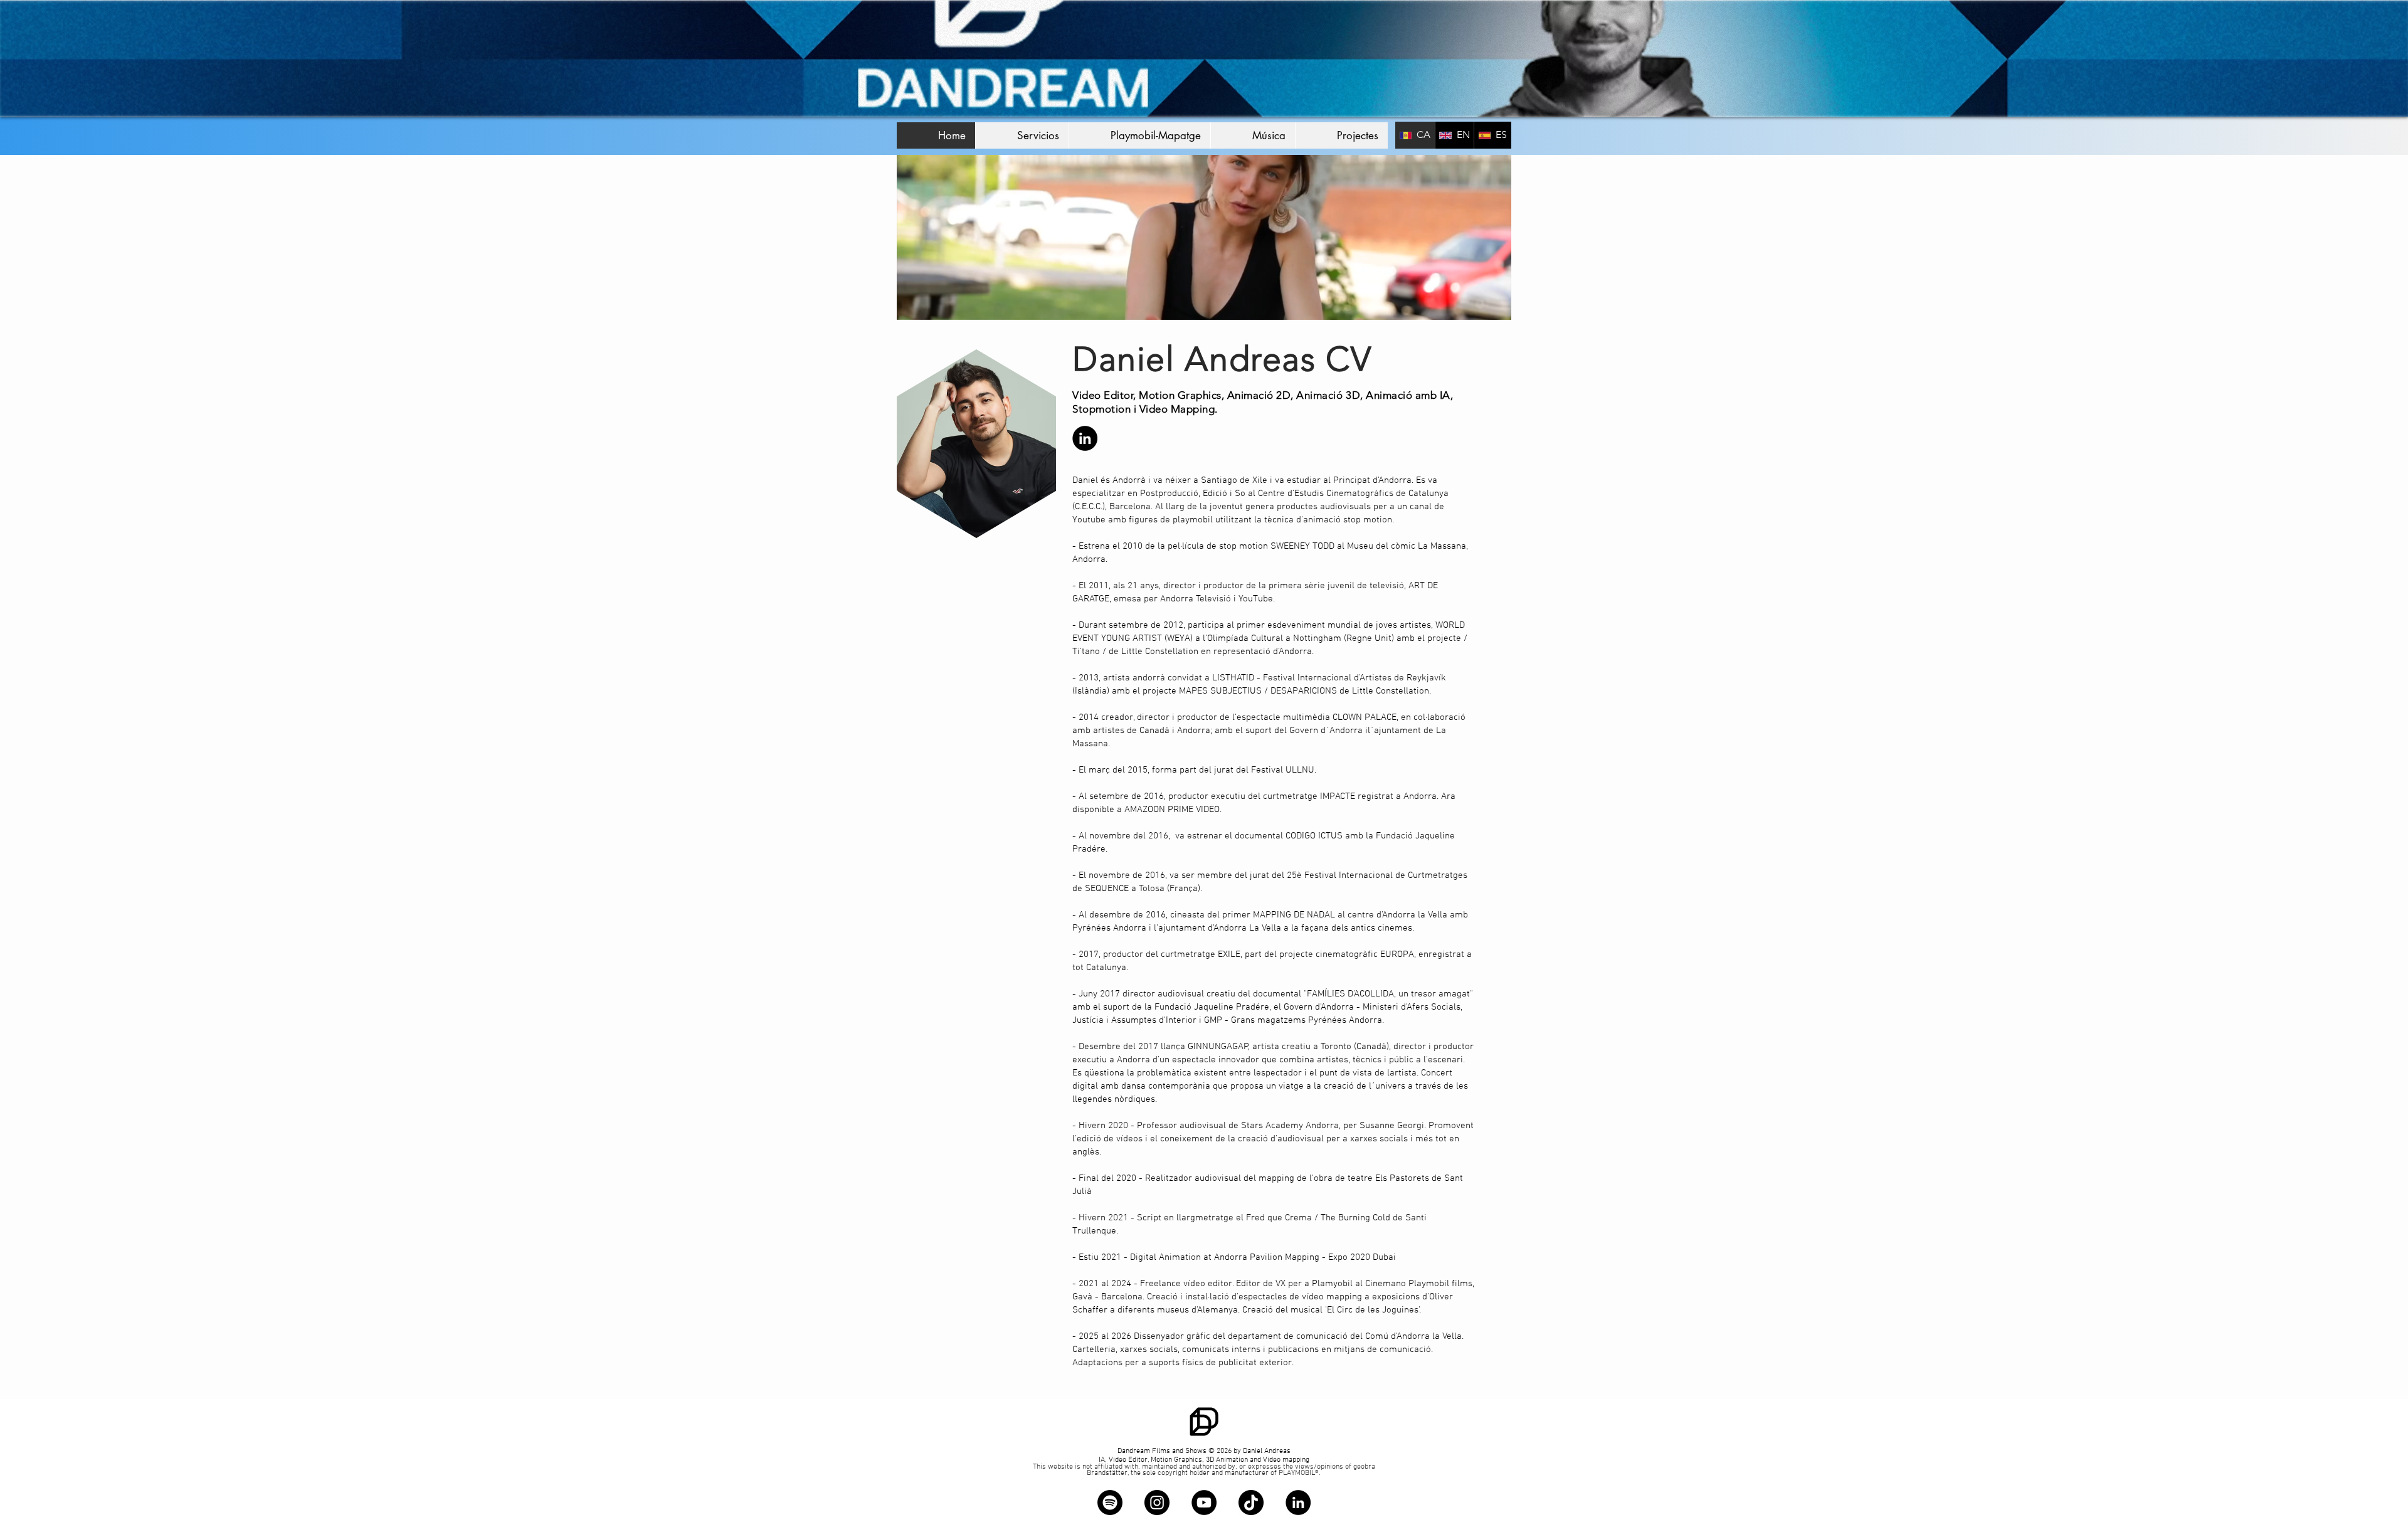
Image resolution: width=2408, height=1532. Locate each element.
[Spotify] (1110, 1503)
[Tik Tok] (1251, 1503)
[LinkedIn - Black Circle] (1085, 438)
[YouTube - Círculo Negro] (1204, 1503)
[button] (1139, 135)
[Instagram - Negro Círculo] (1157, 1503)
